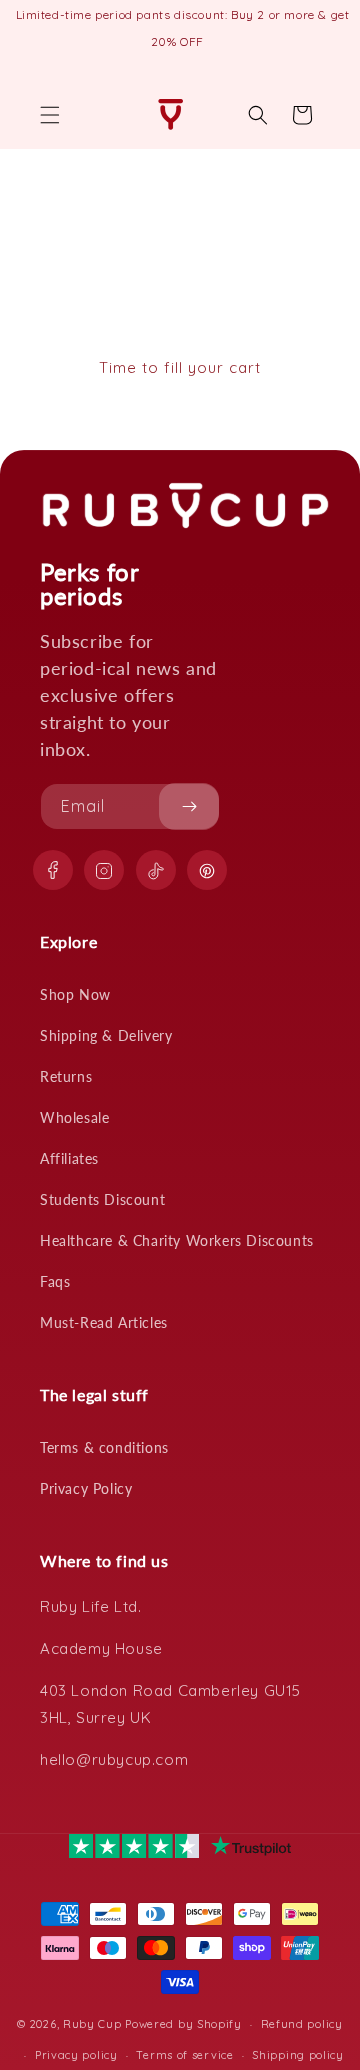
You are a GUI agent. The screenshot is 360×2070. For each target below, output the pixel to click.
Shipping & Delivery (106, 1035)
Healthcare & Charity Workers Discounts (177, 1240)
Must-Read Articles (104, 1322)
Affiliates (69, 1158)
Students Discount (102, 1199)
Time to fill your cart (180, 367)
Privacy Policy (86, 1488)
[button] (50, 115)
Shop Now (75, 994)
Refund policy (302, 2024)
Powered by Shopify (183, 2024)
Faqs (55, 1281)
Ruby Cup (94, 2024)
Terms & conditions (104, 1447)
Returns (66, 1076)
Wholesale (74, 1117)
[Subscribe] (189, 806)
